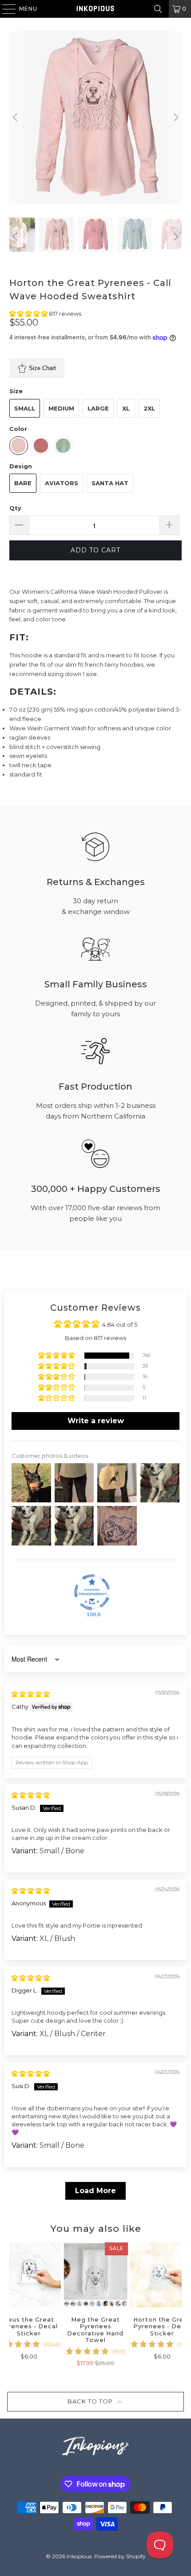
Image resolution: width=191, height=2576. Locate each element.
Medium (61, 408)
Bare (23, 483)
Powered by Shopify (120, 2556)
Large (98, 408)
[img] (31, 1694)
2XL (149, 408)
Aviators (62, 483)
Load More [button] (95, 2191)
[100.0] (92, 1592)
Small (25, 408)
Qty (15, 508)
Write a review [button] (96, 1421)
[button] (29, 314)
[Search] (158, 9)
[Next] (175, 118)
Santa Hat (110, 483)
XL (126, 408)
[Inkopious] (96, 9)
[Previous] (16, 118)
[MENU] (5, 9)
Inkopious (79, 2556)
